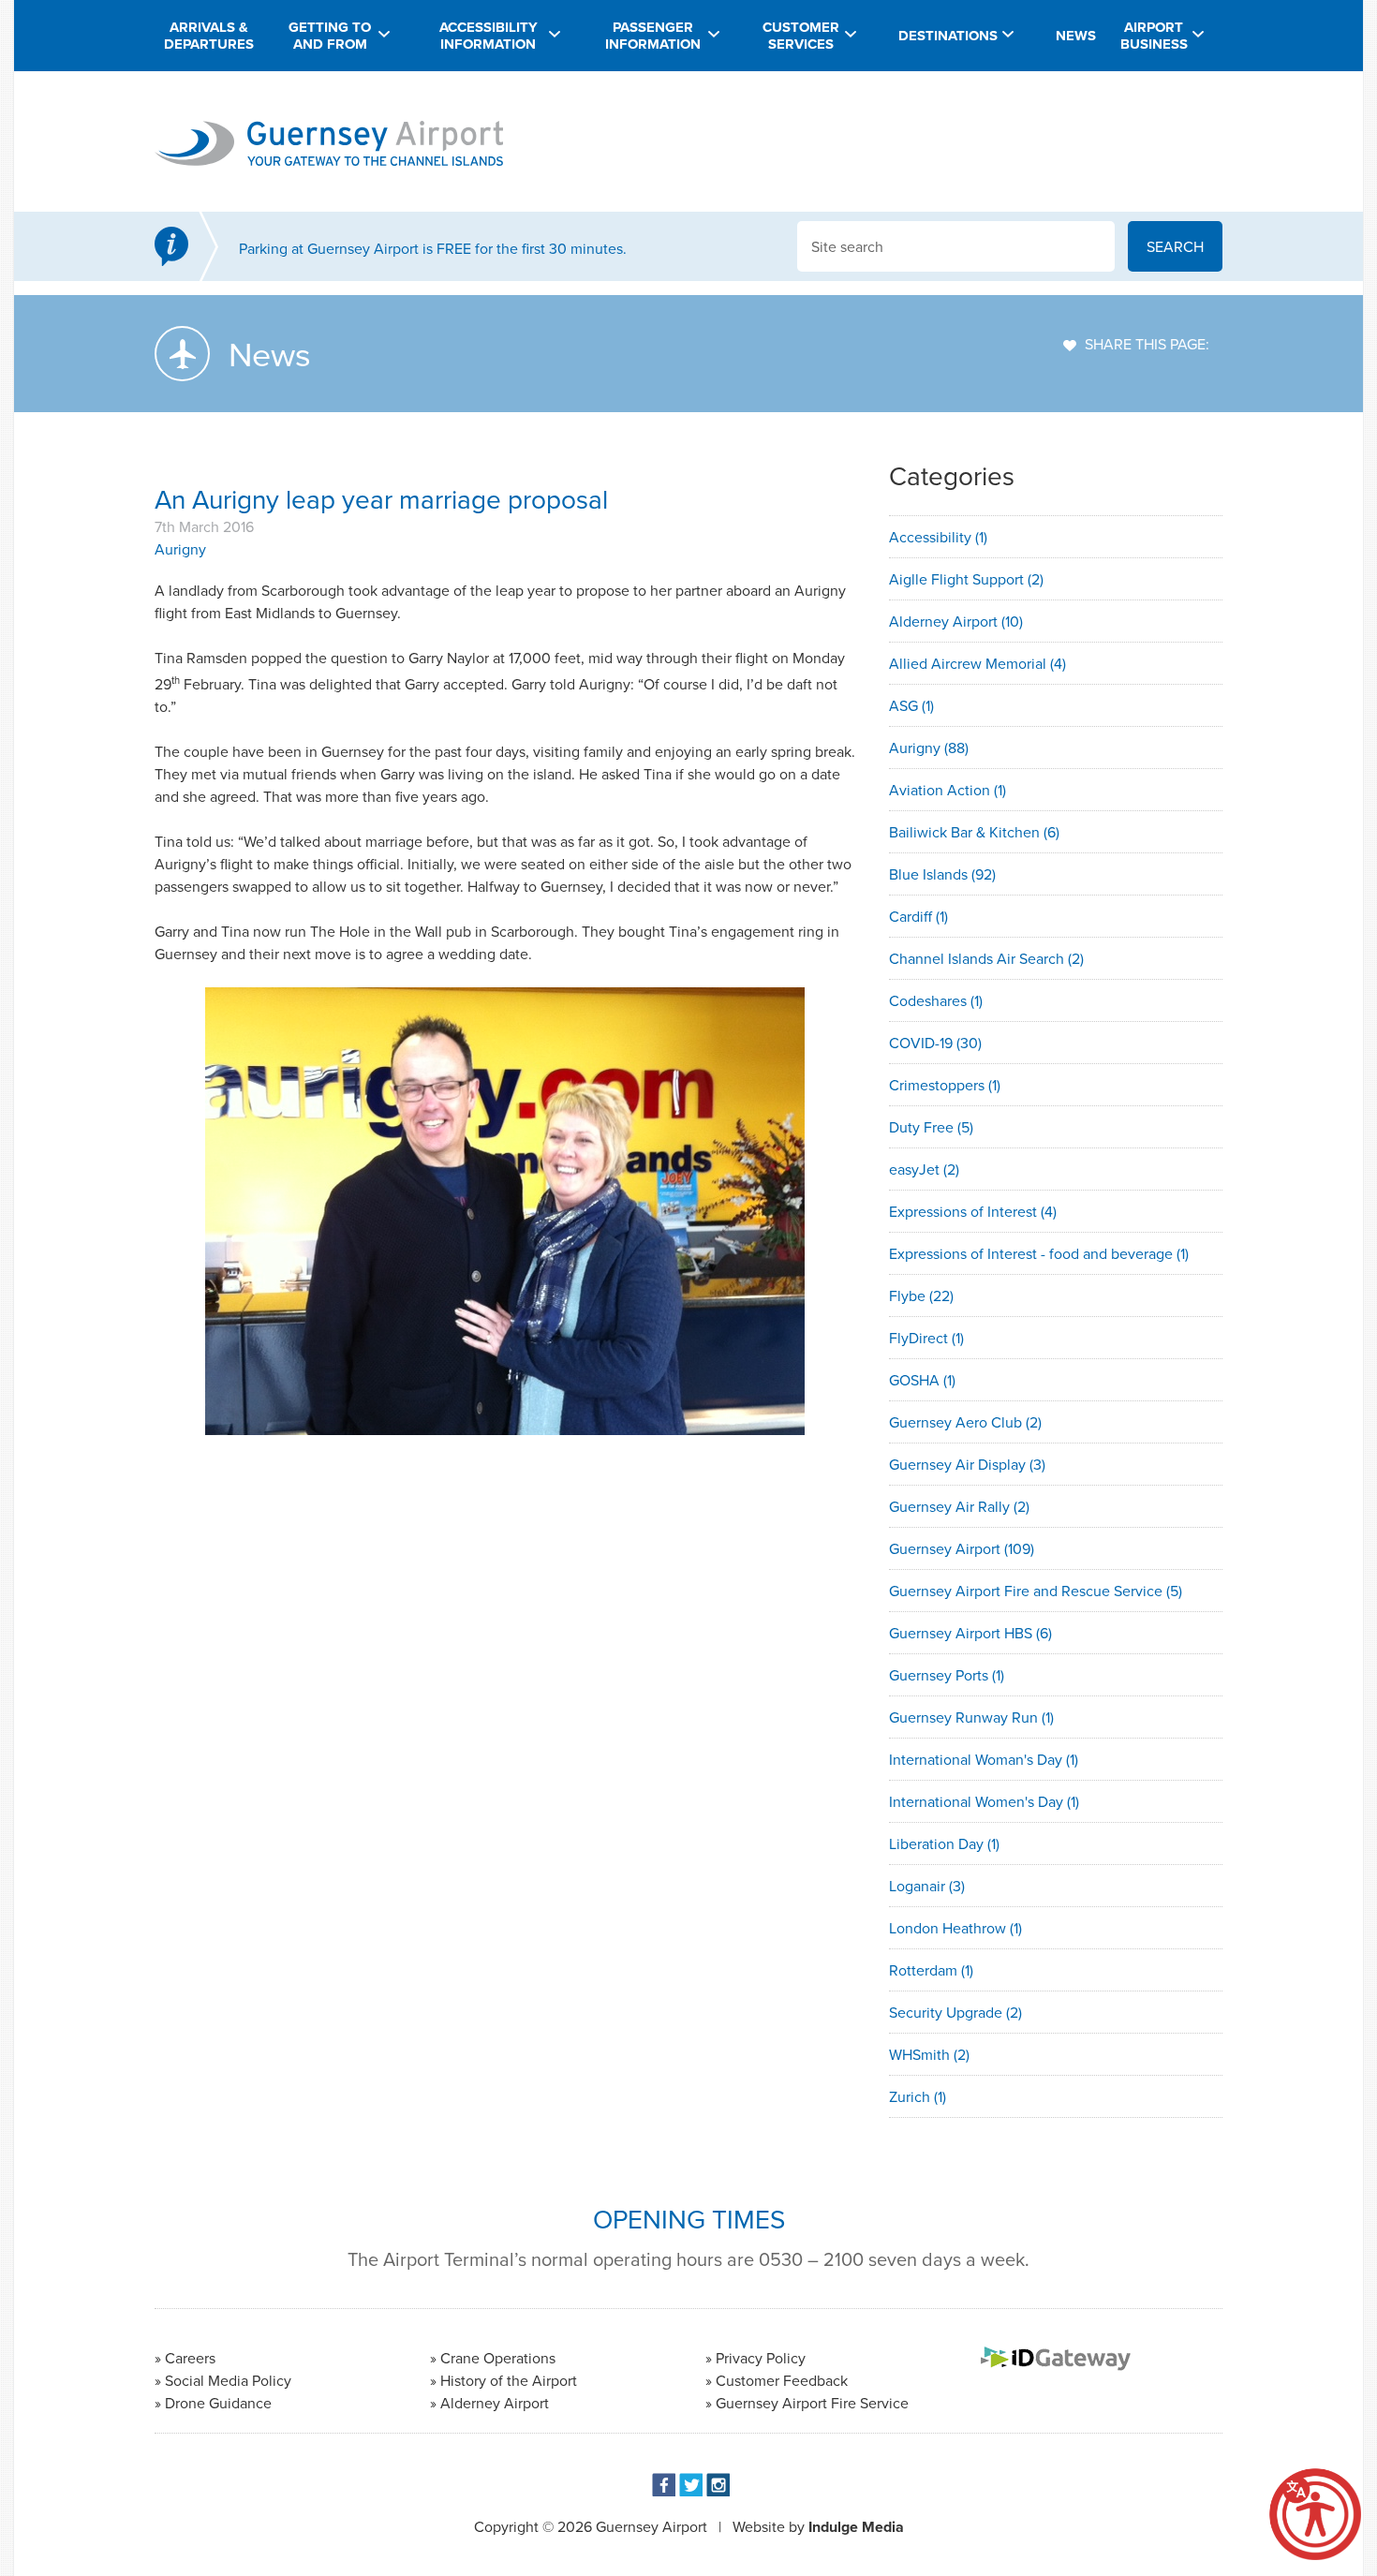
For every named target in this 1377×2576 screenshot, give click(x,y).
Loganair (927, 1886)
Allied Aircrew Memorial (977, 663)
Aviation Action (948, 790)
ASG (911, 705)
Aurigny (180, 549)
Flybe (921, 1295)
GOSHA (922, 1380)
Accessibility (938, 537)
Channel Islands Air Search (986, 958)
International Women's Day (984, 1801)
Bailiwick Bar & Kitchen (974, 832)
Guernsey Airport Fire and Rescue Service (1036, 1591)
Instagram (718, 2485)
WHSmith (929, 2054)
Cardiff (918, 916)
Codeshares (936, 1000)
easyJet (924, 1169)
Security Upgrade (955, 2012)
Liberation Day (944, 1843)
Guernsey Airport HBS (970, 1633)
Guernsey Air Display (967, 1464)
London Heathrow (955, 1928)
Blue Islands (942, 874)
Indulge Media (856, 2527)
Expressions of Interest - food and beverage (1039, 1253)
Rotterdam (931, 1970)
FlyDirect (926, 1338)
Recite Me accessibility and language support (1315, 2514)
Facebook (664, 2485)
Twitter (691, 2485)
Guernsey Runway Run (971, 1717)
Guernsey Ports (947, 1675)
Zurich (918, 2096)
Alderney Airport (956, 621)
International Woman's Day (984, 1759)
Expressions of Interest (973, 1211)
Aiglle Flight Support (966, 579)
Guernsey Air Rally (959, 1506)
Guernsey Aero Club (965, 1422)
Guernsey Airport (962, 1548)
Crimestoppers (945, 1085)
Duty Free (931, 1127)
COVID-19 (935, 1043)
